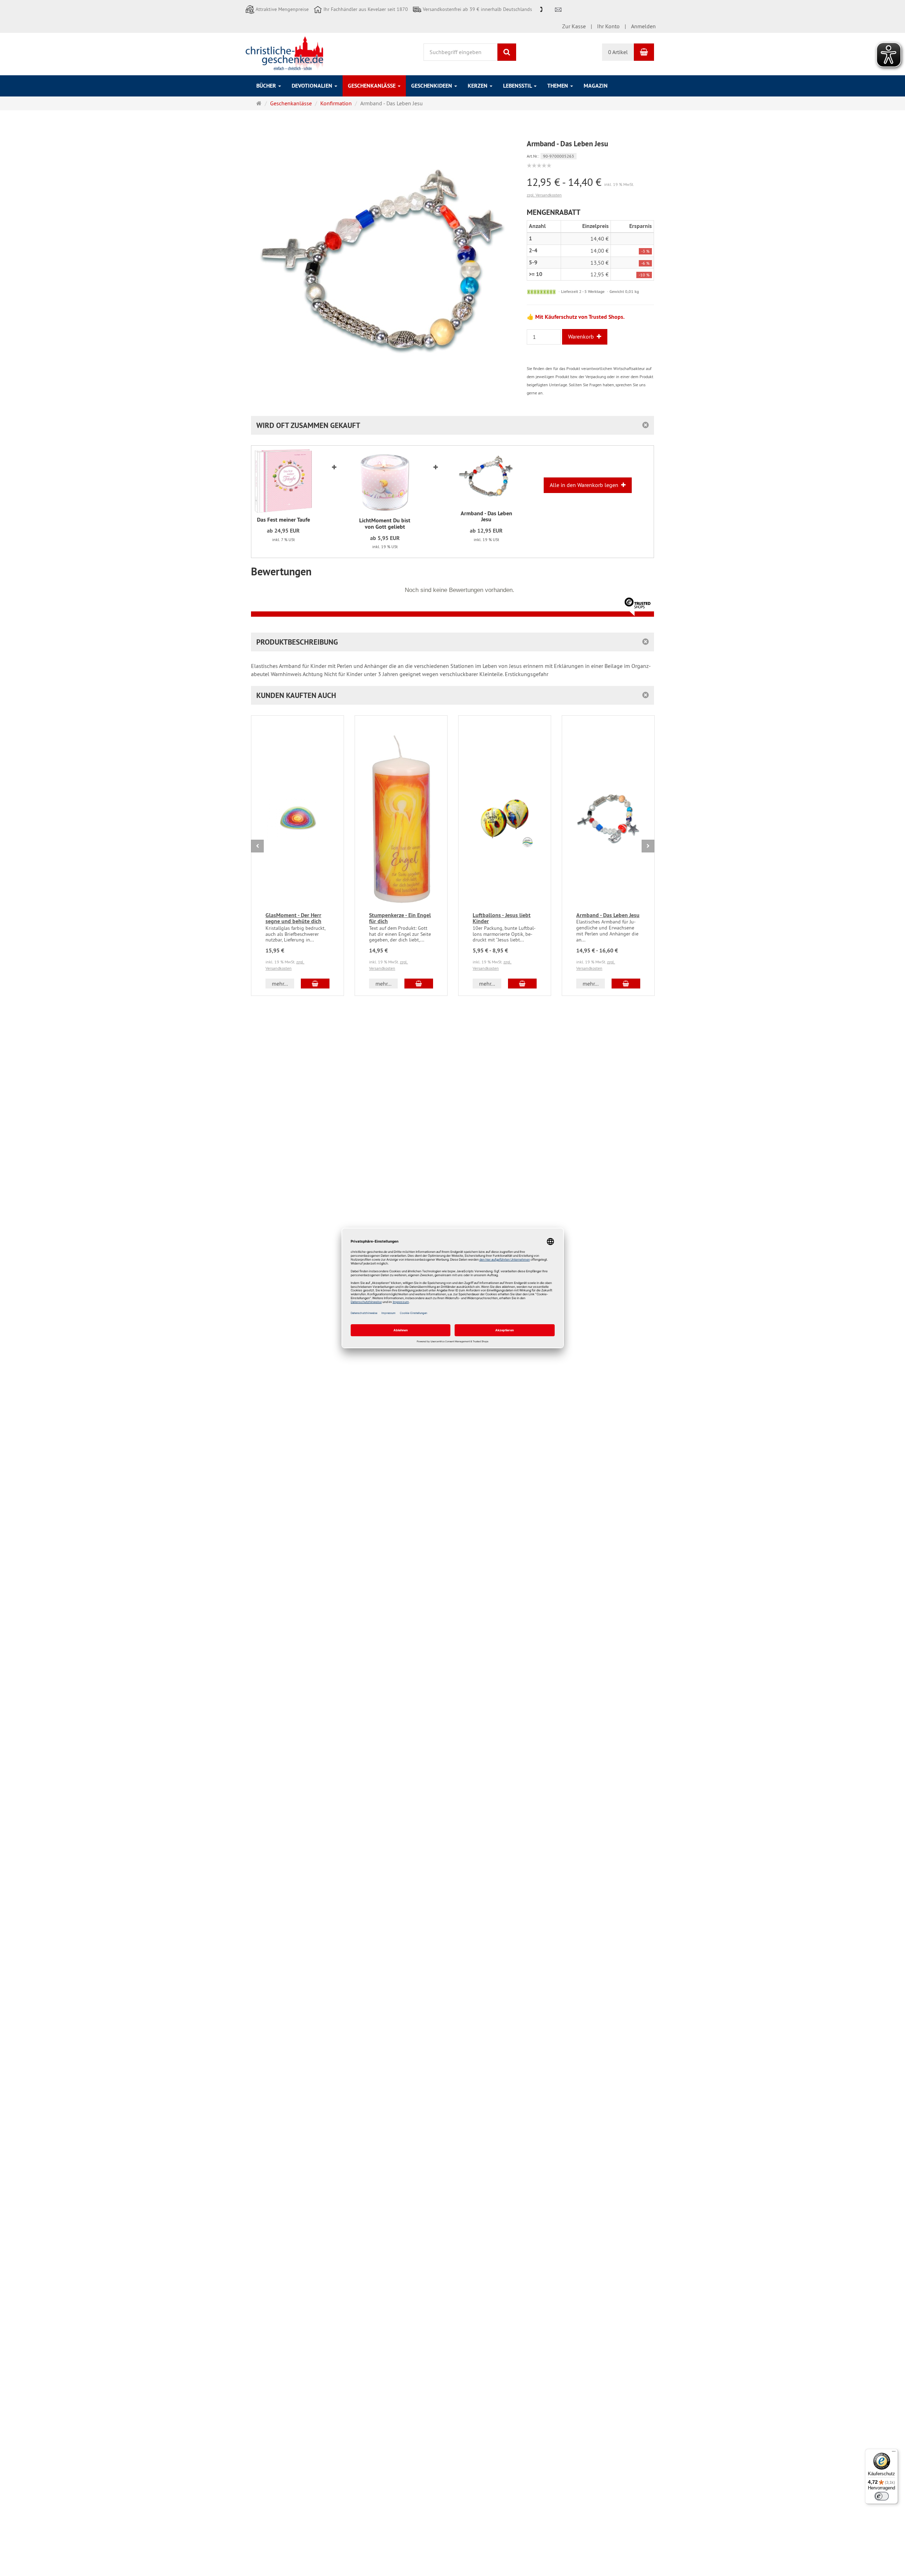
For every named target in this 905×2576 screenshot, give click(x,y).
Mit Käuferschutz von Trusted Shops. (580, 317)
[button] (452, 695)
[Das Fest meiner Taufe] (283, 481)
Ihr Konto (608, 26)
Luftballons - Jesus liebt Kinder (502, 918)
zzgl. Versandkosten (544, 195)
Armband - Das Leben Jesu (608, 915)
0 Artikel (618, 52)
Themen (558, 86)
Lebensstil (518, 86)
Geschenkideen (432, 86)
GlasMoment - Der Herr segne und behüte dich (293, 918)
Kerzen (478, 86)
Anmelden (643, 26)
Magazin (596, 86)
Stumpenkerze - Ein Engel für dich (400, 918)
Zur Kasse (574, 26)
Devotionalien (313, 86)
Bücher (267, 86)
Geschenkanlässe (372, 86)
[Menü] (894, 2453)
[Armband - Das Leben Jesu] (486, 478)
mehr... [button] (280, 984)
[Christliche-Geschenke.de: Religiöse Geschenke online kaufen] (284, 53)
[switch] (882, 2496)
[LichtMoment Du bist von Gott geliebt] (385, 481)
